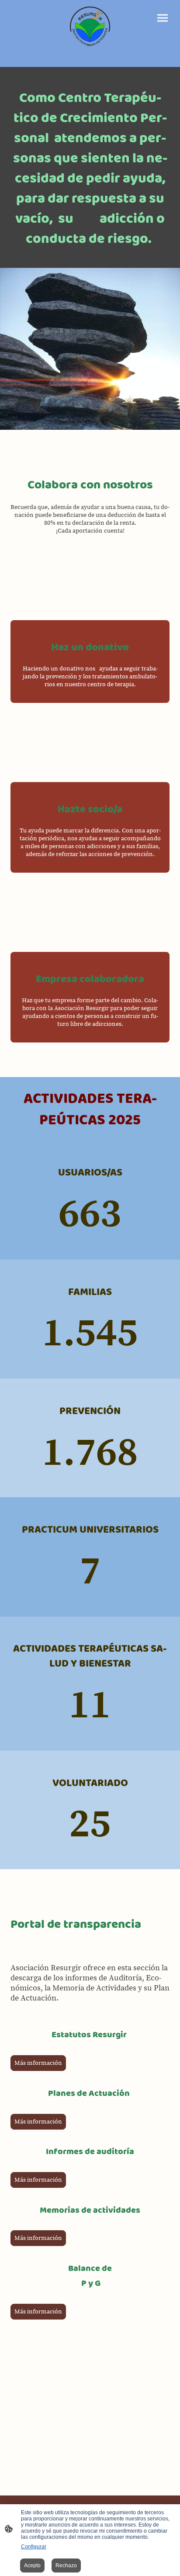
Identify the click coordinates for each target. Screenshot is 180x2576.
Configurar (34, 2547)
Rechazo (66, 2565)
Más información (38, 2063)
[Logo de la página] (90, 26)
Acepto (32, 2565)
